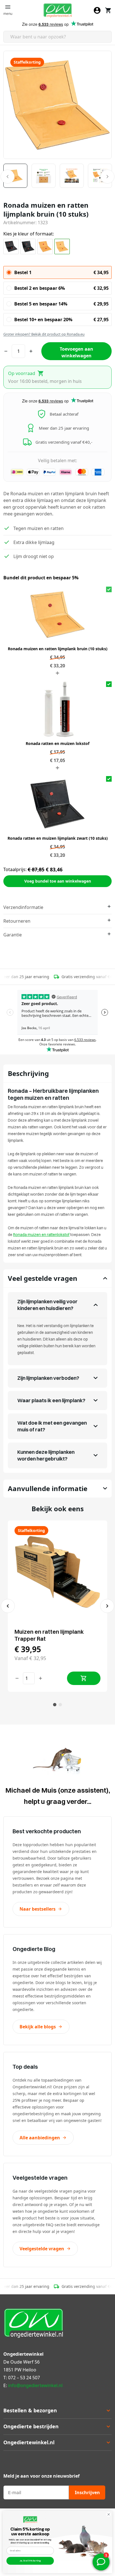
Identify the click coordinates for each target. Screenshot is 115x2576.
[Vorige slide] (8, 1606)
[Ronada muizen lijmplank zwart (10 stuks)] (11, 247)
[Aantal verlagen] (17, 1678)
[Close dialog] (109, 2514)
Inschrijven (87, 2492)
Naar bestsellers (38, 1909)
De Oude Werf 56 (21, 2362)
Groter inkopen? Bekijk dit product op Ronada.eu (44, 334)
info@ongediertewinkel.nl (35, 2385)
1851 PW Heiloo (20, 2370)
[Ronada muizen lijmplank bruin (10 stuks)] (45, 247)
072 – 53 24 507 (24, 2378)
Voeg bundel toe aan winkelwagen (58, 881)
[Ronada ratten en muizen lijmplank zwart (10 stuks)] (28, 247)
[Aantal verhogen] (40, 1678)
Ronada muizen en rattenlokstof (41, 1235)
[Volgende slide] (107, 1606)
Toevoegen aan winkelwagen (76, 352)
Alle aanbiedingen (40, 2138)
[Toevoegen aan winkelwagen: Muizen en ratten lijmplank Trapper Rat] (84, 1678)
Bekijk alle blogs (38, 2027)
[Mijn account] (97, 10)
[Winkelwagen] (108, 10)
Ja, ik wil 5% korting (30, 2561)
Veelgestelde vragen (42, 2249)
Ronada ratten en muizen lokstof (57, 743)
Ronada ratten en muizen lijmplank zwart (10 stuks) (58, 838)
